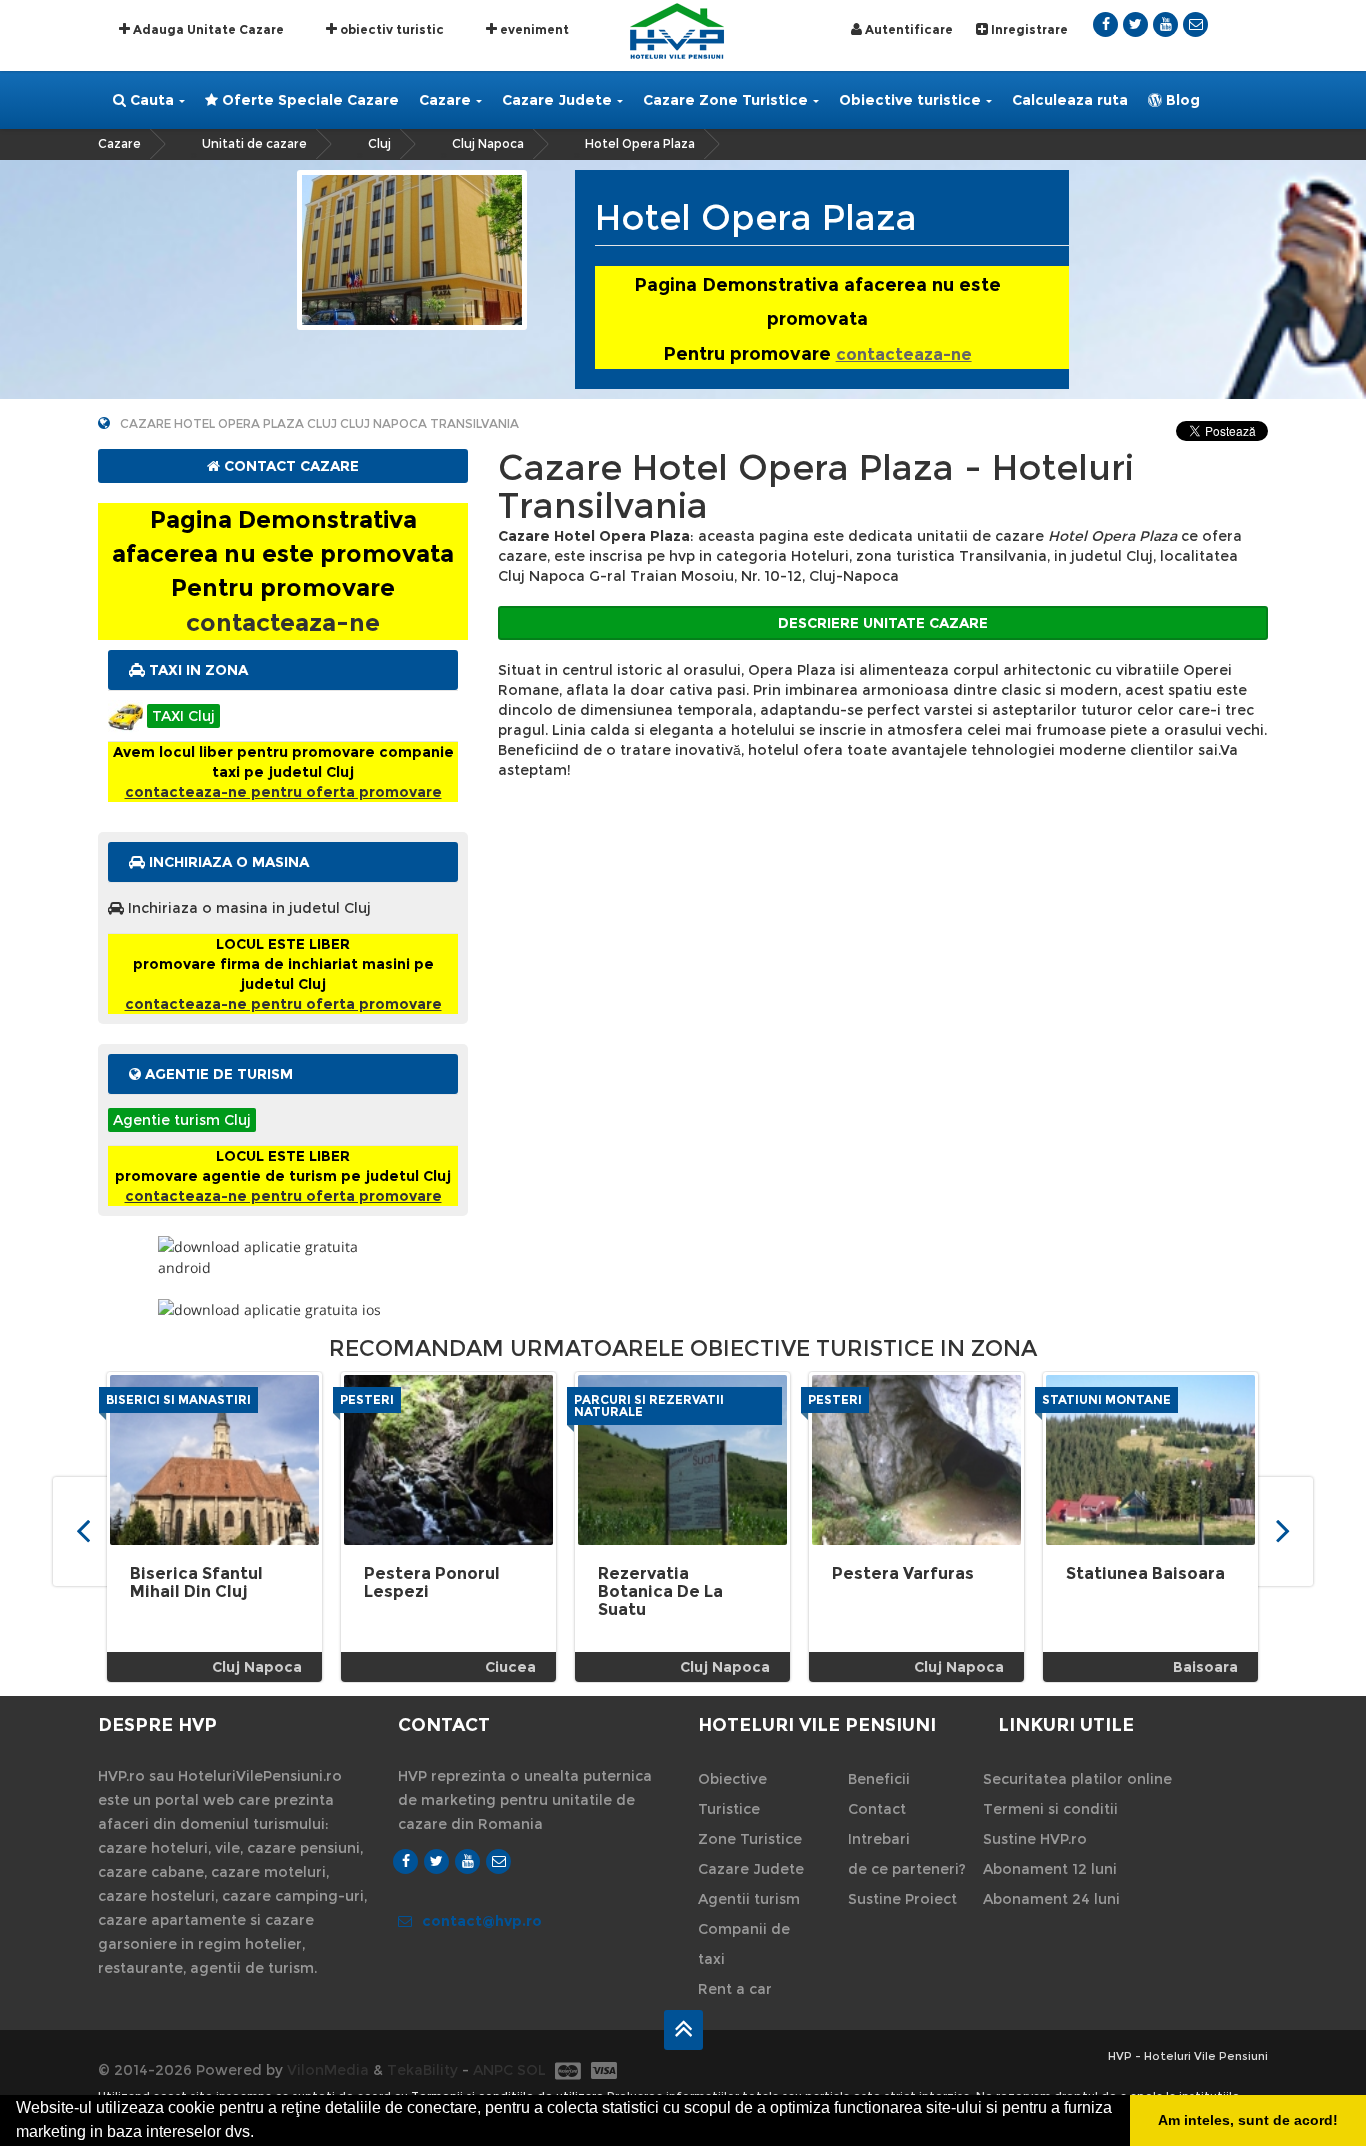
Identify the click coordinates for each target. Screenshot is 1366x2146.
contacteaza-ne (904, 354)
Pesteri (367, 1399)
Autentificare (907, 29)
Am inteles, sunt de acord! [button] (1248, 2120)
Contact (877, 1809)
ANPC (493, 2070)
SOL (531, 2070)
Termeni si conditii (1050, 1809)
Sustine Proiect (902, 1899)
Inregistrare (1028, 29)
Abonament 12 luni (1050, 1869)
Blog (1181, 100)
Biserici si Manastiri (178, 1399)
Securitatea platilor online (1077, 1779)
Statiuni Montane (1106, 1399)
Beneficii (879, 1779)
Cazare (445, 100)
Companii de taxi (744, 1944)
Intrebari (879, 1839)
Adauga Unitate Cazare (207, 29)
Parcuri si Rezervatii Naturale (649, 1405)
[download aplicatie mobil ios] (283, 1309)
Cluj (379, 143)
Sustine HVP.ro (1035, 1839)
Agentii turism (749, 1899)
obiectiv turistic (390, 29)
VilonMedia (328, 2070)
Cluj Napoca (488, 143)
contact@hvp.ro (482, 1921)
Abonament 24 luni (1051, 1899)
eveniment (533, 29)
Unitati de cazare (254, 143)
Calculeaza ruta (1070, 100)
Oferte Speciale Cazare (308, 100)
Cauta (150, 100)
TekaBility (422, 2070)
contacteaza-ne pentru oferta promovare (283, 792)
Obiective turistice (910, 100)
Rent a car (735, 1989)
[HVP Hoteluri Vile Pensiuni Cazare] (677, 29)
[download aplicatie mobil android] (283, 1257)
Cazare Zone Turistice (725, 100)
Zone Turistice (750, 1839)
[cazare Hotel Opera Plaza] (412, 249)
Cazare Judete (557, 100)
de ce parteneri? (907, 1869)
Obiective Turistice (732, 1794)
